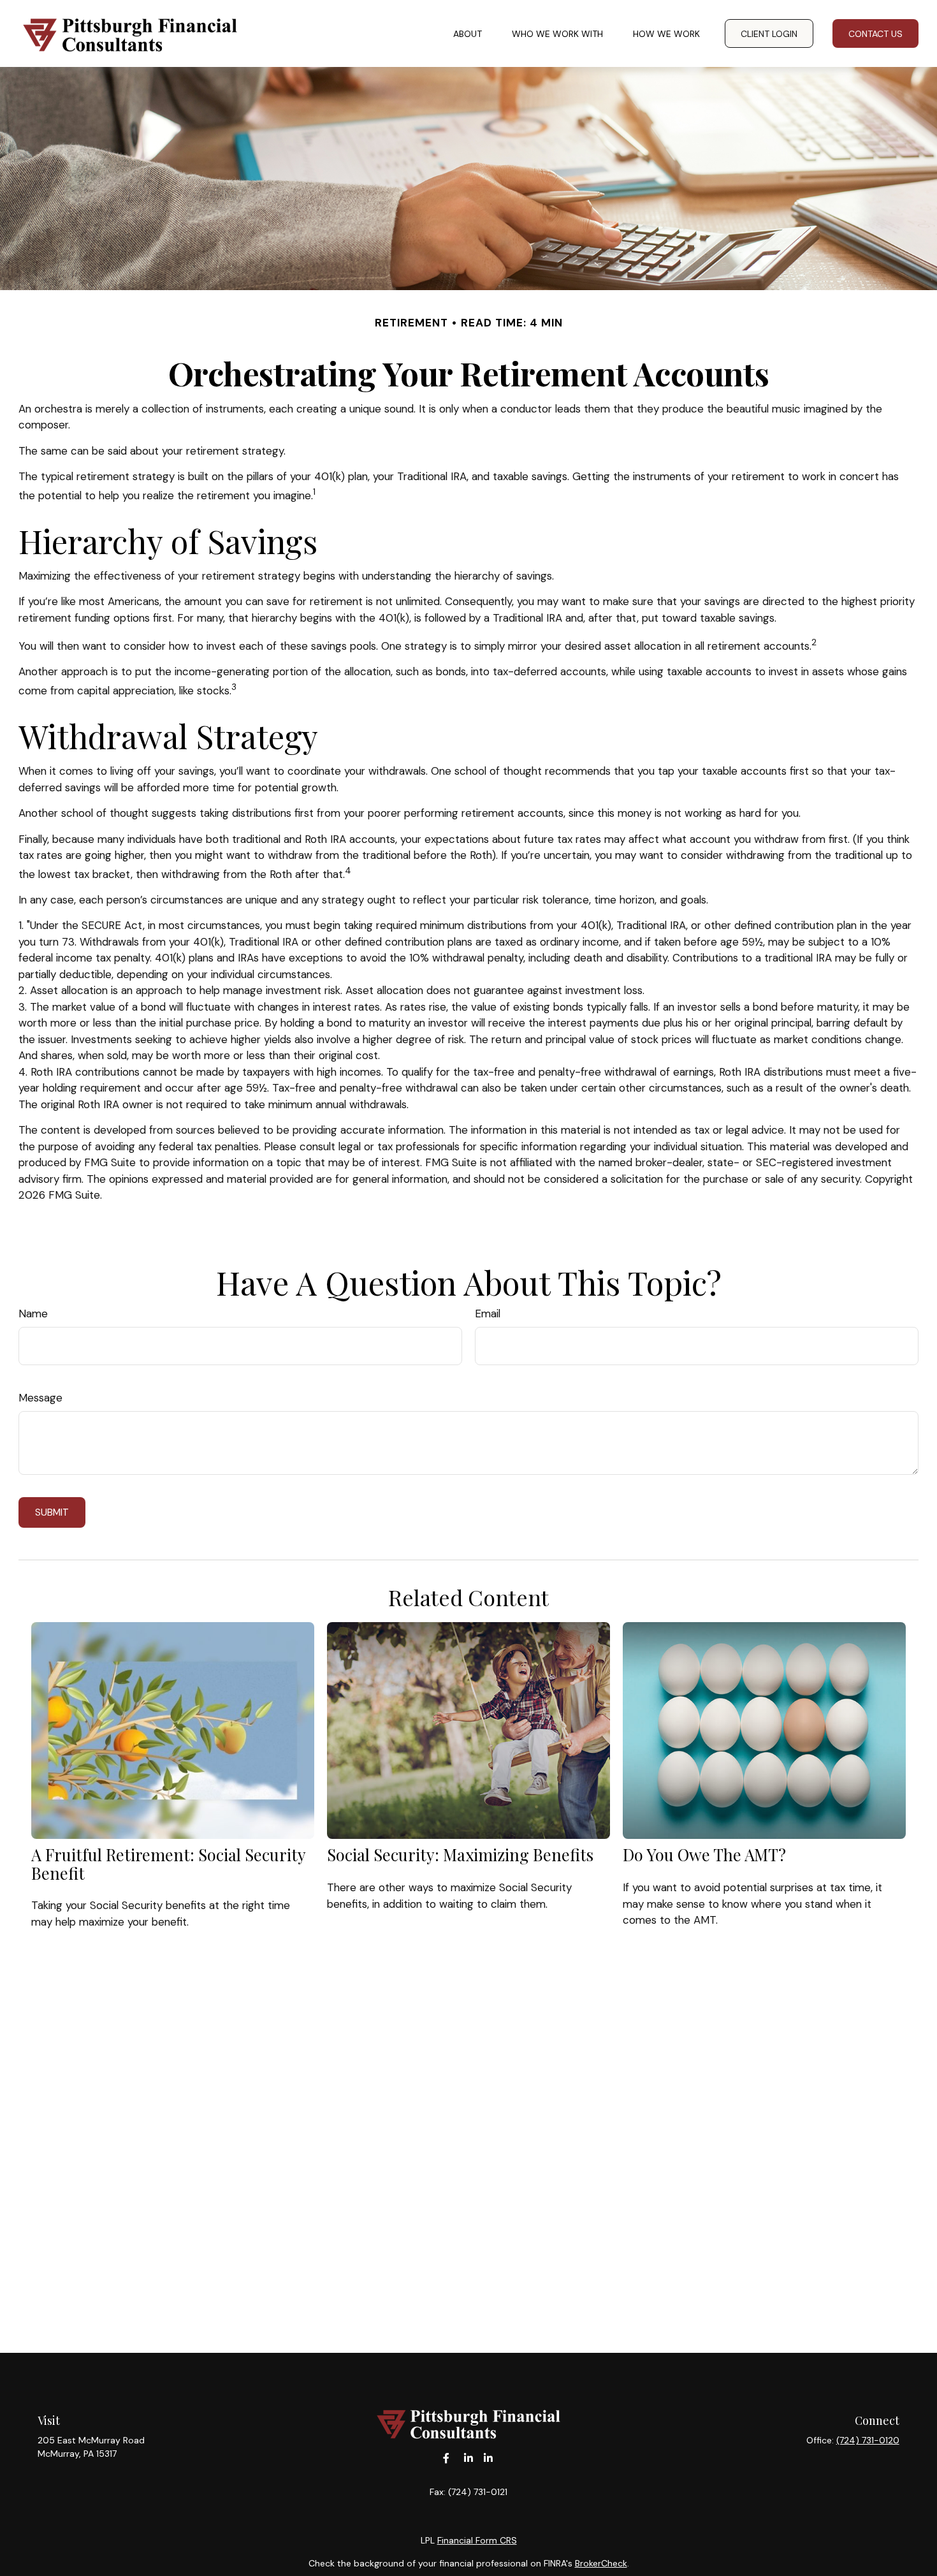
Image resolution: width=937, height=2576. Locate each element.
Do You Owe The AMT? (704, 1854)
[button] (468, 33)
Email (488, 1314)
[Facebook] (447, 2458)
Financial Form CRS (477, 2540)
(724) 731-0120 (868, 2440)
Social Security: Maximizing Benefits (460, 1854)
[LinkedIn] (469, 2458)
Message (40, 1398)
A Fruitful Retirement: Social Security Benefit (168, 1863)
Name (33, 1314)
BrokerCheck (601, 2563)
